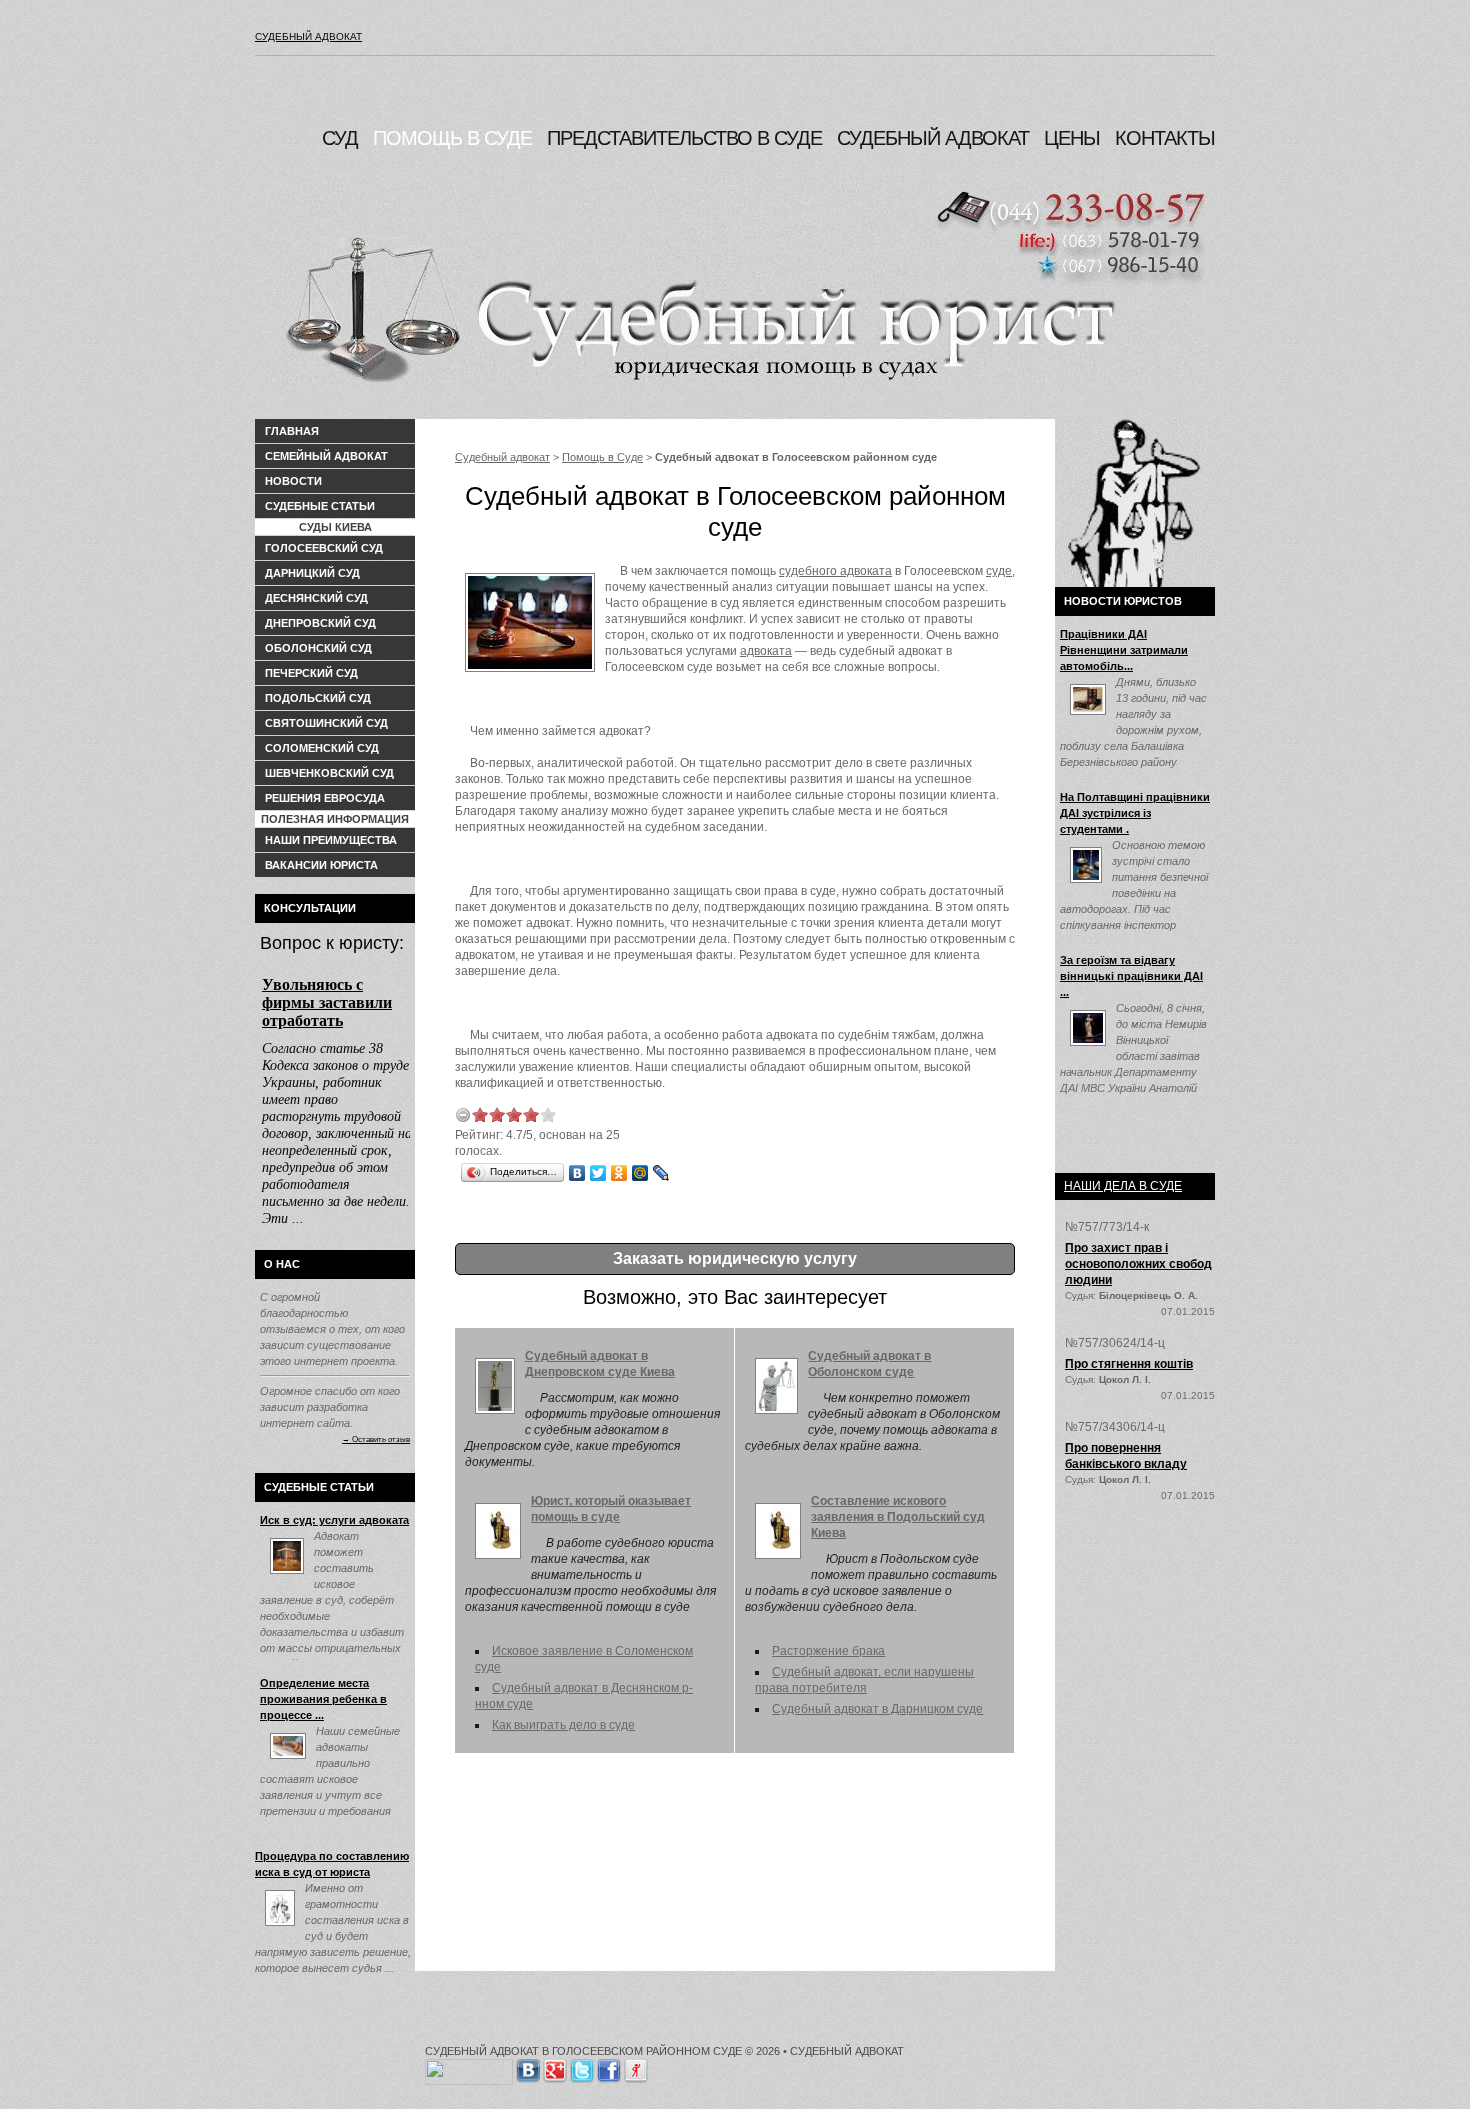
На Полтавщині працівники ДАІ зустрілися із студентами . (1135, 813)
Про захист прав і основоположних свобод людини (1138, 1264)
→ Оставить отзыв (376, 1439)
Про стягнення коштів (1129, 1364)
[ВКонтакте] (577, 1173)
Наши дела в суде (1123, 1186)
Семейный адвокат (326, 456)
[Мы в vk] (528, 2067)
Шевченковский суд (329, 773)
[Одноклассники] (619, 1173)
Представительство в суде (684, 138)
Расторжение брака (828, 1651)
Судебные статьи (320, 506)
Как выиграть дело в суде (563, 1725)
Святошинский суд (326, 723)
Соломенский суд (322, 748)
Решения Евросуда (325, 798)
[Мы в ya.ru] (636, 2067)
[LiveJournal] (661, 1173)
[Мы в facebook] (609, 2067)
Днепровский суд (320, 623)
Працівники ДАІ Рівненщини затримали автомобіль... (1124, 650)
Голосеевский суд (324, 548)
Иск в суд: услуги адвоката (334, 1520)
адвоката (766, 651)
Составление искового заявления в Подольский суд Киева (898, 1517)
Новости (293, 481)
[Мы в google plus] (555, 2067)
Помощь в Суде (602, 457)
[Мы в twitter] (582, 2067)
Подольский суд (318, 698)
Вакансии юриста (321, 865)
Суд (340, 138)
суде (999, 571)
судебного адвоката (835, 571)
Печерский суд (311, 673)
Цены (1072, 138)
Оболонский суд (318, 648)
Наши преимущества (331, 840)
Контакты (1165, 138)
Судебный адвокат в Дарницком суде (877, 1709)
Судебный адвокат (308, 36)
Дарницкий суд (312, 573)
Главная (292, 431)
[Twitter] (598, 1173)
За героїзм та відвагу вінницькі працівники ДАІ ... (1131, 976)
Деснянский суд (316, 598)
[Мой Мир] (640, 1173)
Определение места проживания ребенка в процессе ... (323, 1699)
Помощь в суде (452, 138)
